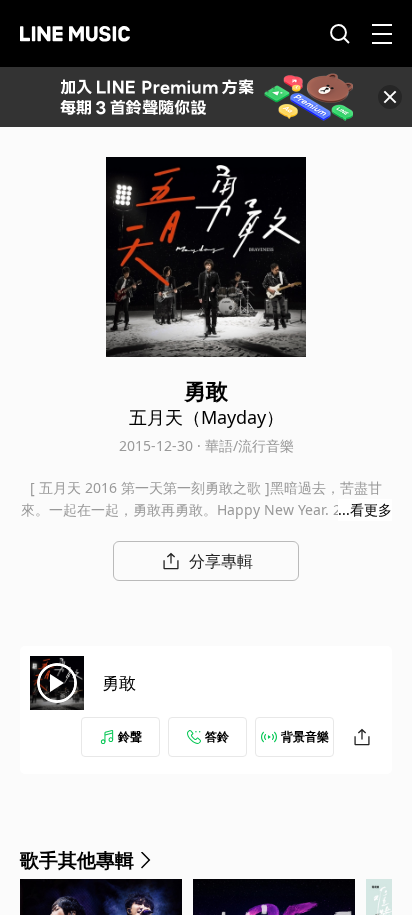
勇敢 (119, 682)
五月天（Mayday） (206, 417)
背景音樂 (305, 736)
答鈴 (217, 736)
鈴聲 (130, 736)
